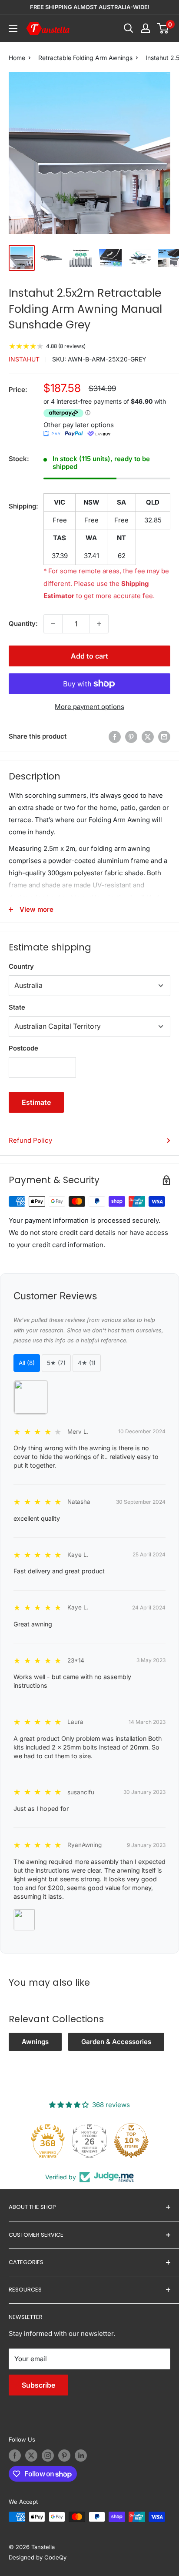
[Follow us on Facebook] (15, 2456)
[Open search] (129, 28)
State (17, 1007)
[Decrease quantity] (53, 624)
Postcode (23, 1048)
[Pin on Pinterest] (131, 737)
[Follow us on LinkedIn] (81, 2456)
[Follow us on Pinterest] (64, 2456)
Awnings (35, 2042)
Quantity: (23, 624)
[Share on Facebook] (115, 737)
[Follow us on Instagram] (48, 2456)
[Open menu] (13, 28)
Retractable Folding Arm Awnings (85, 58)
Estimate (36, 1102)
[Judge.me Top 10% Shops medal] (131, 2141)
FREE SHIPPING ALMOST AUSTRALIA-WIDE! (90, 7)
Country (21, 966)
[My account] (146, 28)
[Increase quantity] (99, 624)
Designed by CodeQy (38, 2557)
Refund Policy (30, 1140)
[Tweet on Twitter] (148, 737)
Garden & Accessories (116, 2042)
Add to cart (89, 656)
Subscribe (38, 2385)
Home (17, 58)
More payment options (89, 707)
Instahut (24, 359)
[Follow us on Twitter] (31, 2456)
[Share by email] (164, 737)
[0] (163, 28)
